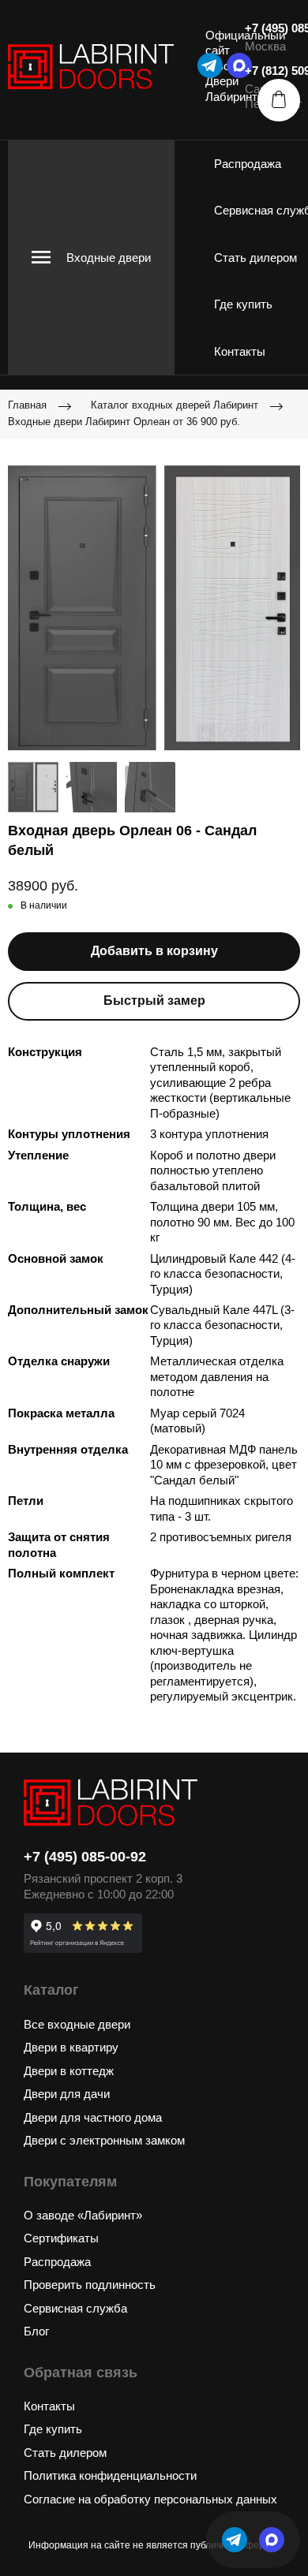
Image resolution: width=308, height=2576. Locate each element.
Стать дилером (255, 258)
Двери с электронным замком (104, 2140)
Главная (27, 405)
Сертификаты (61, 2238)
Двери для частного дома (93, 2117)
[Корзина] (279, 100)
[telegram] (210, 65)
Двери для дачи (67, 2094)
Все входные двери (77, 2024)
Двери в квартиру (71, 2047)
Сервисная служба (75, 2308)
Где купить (243, 304)
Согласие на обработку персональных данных (150, 2499)
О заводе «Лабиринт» (83, 2215)
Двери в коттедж (69, 2071)
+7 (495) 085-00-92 (85, 1857)
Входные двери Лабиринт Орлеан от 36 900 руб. (124, 422)
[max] (272, 2540)
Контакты (240, 351)
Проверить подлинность (90, 2285)
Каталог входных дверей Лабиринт (175, 405)
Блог (36, 2331)
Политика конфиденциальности (110, 2475)
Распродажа (248, 164)
